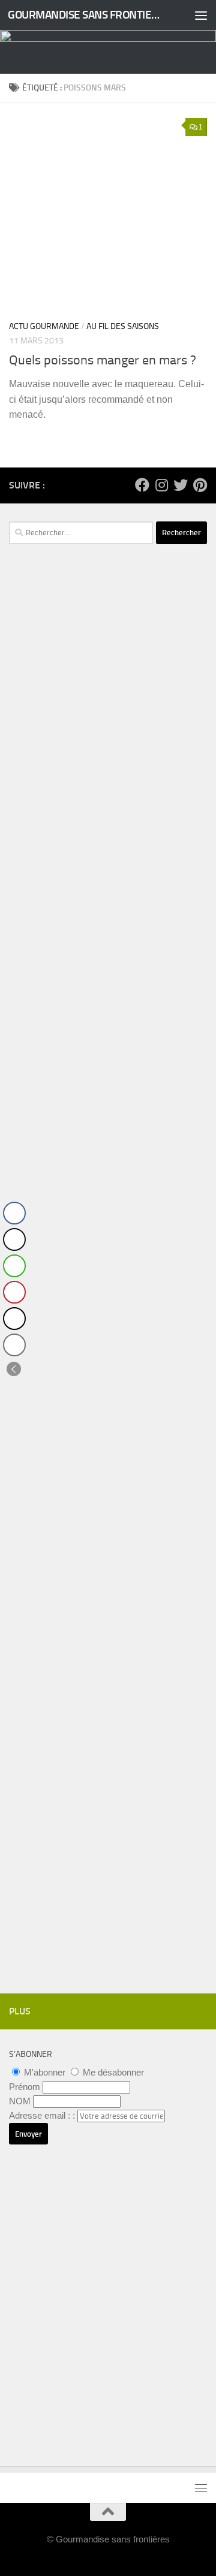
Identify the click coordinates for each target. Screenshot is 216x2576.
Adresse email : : (43, 2115)
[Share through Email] (14, 1345)
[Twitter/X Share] (14, 1239)
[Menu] (201, 15)
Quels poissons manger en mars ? (103, 360)
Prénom (25, 2087)
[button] (14, 1369)
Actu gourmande (44, 326)
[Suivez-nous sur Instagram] (161, 485)
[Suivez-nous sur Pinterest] (200, 485)
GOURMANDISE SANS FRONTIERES (85, 15)
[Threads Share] (14, 1319)
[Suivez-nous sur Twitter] (181, 485)
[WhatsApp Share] (14, 1266)
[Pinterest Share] (14, 1292)
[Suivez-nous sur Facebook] (142, 485)
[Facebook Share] (14, 1213)
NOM (20, 2101)
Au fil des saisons (123, 326)
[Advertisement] (108, 798)
